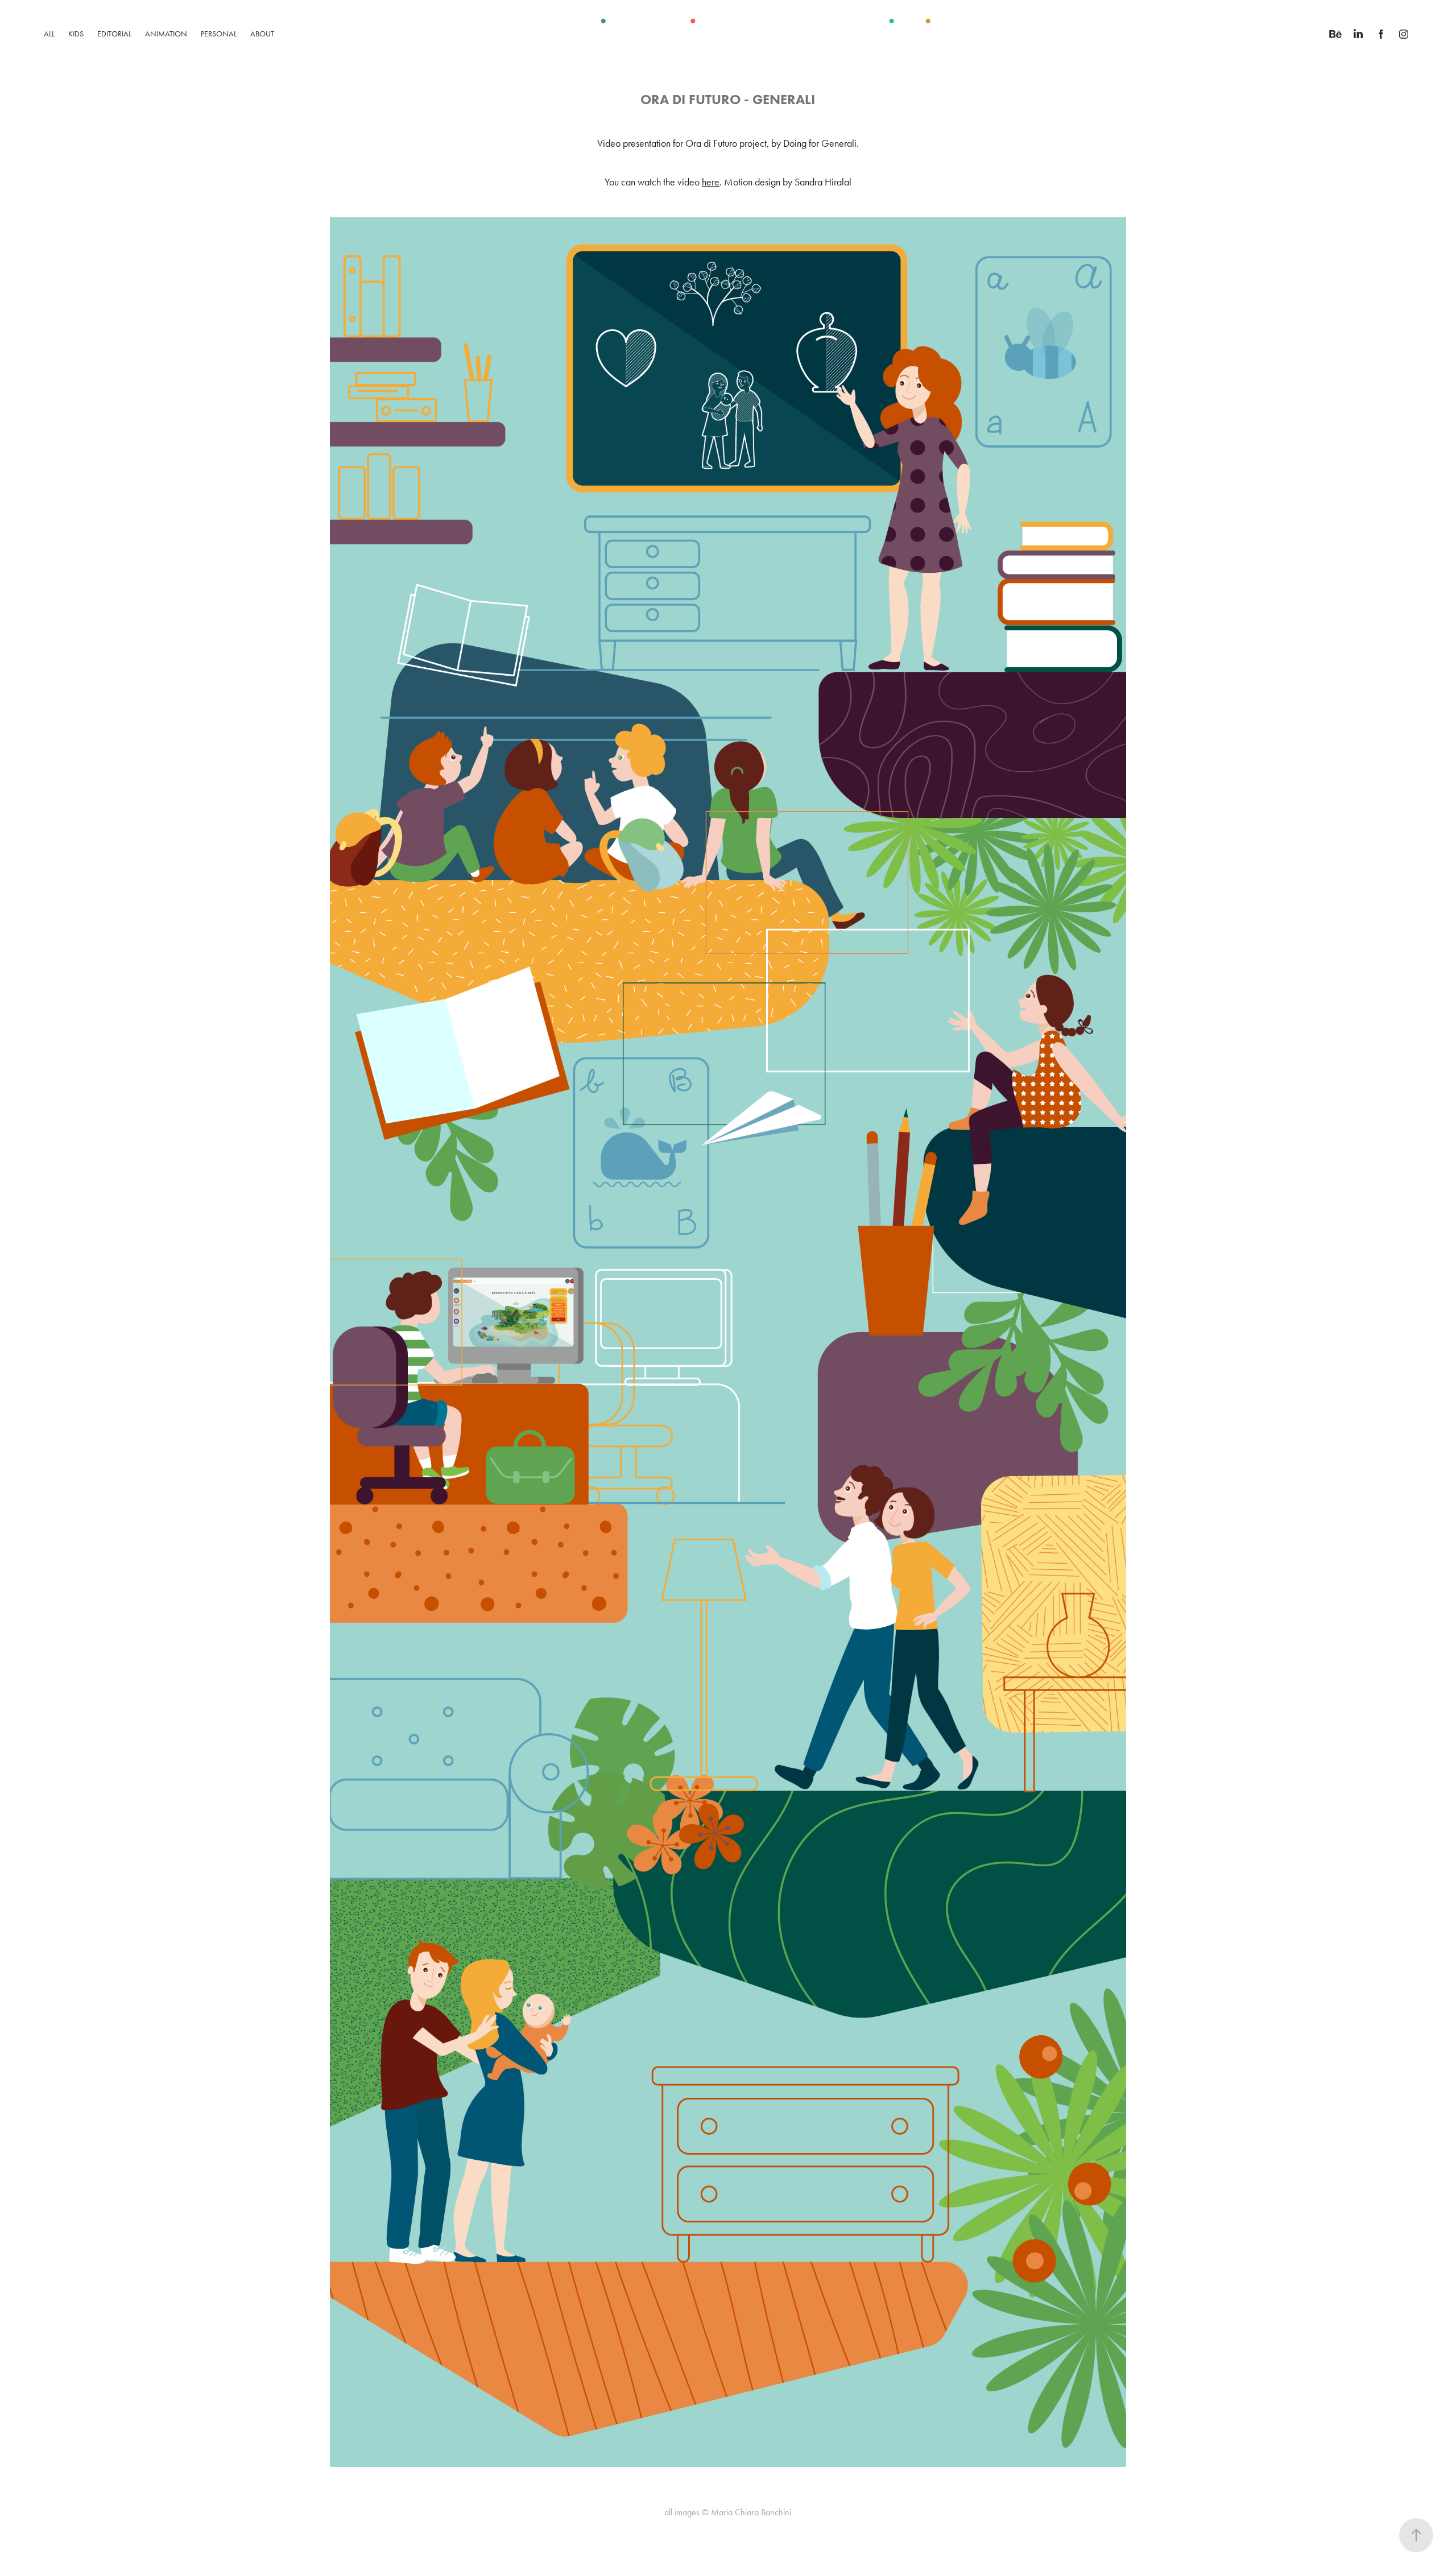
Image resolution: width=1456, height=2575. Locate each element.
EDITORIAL (114, 34)
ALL (49, 34)
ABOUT (262, 34)
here (711, 182)
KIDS (76, 34)
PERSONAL (219, 34)
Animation (166, 34)
